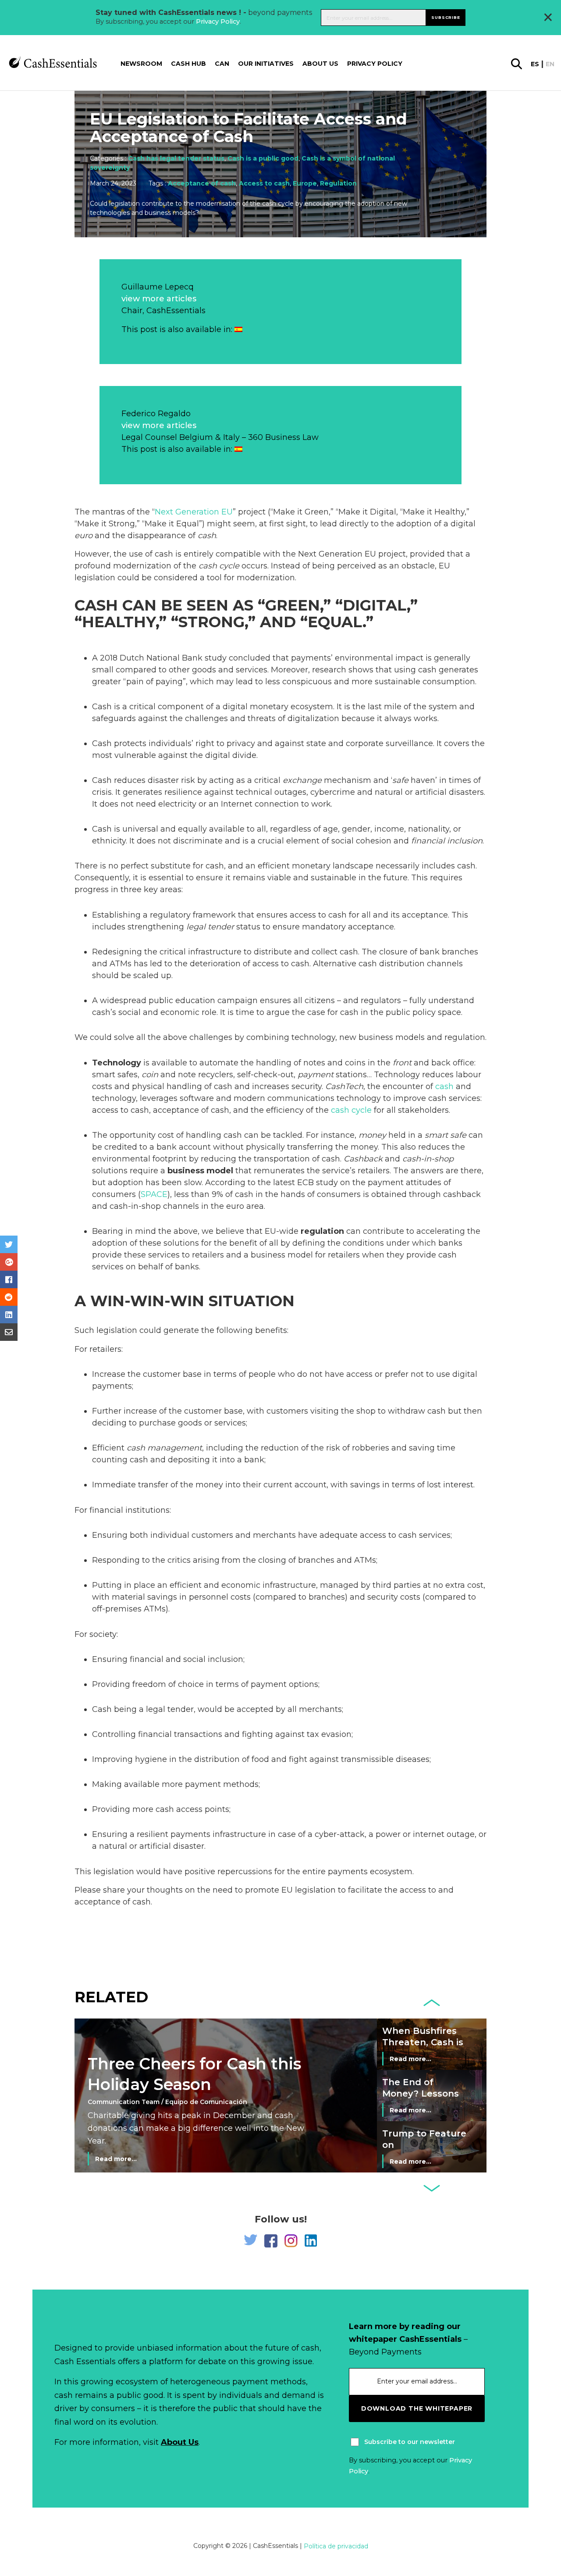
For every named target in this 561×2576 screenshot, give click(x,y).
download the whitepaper (417, 2408)
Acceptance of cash (202, 183)
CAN (222, 64)
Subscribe (446, 17)
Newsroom (141, 64)
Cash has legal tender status (176, 158)
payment (316, 1075)
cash (207, 536)
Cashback (363, 1159)
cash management (164, 1448)
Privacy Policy (218, 21)
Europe (305, 183)
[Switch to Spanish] (238, 329)
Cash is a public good (263, 158)
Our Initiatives (266, 64)
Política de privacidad (336, 2546)
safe (400, 780)
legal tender (210, 927)
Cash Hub (188, 64)
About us (320, 64)
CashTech (344, 1086)
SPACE (154, 1194)
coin (150, 1075)
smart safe (446, 1135)
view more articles (159, 299)
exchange (302, 780)
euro (83, 536)
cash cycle (219, 566)
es (535, 64)
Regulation (338, 183)
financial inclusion (447, 841)
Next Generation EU (194, 512)
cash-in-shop (428, 1159)
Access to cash (264, 183)
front (402, 1063)
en (550, 64)
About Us (180, 2442)
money (372, 1135)
